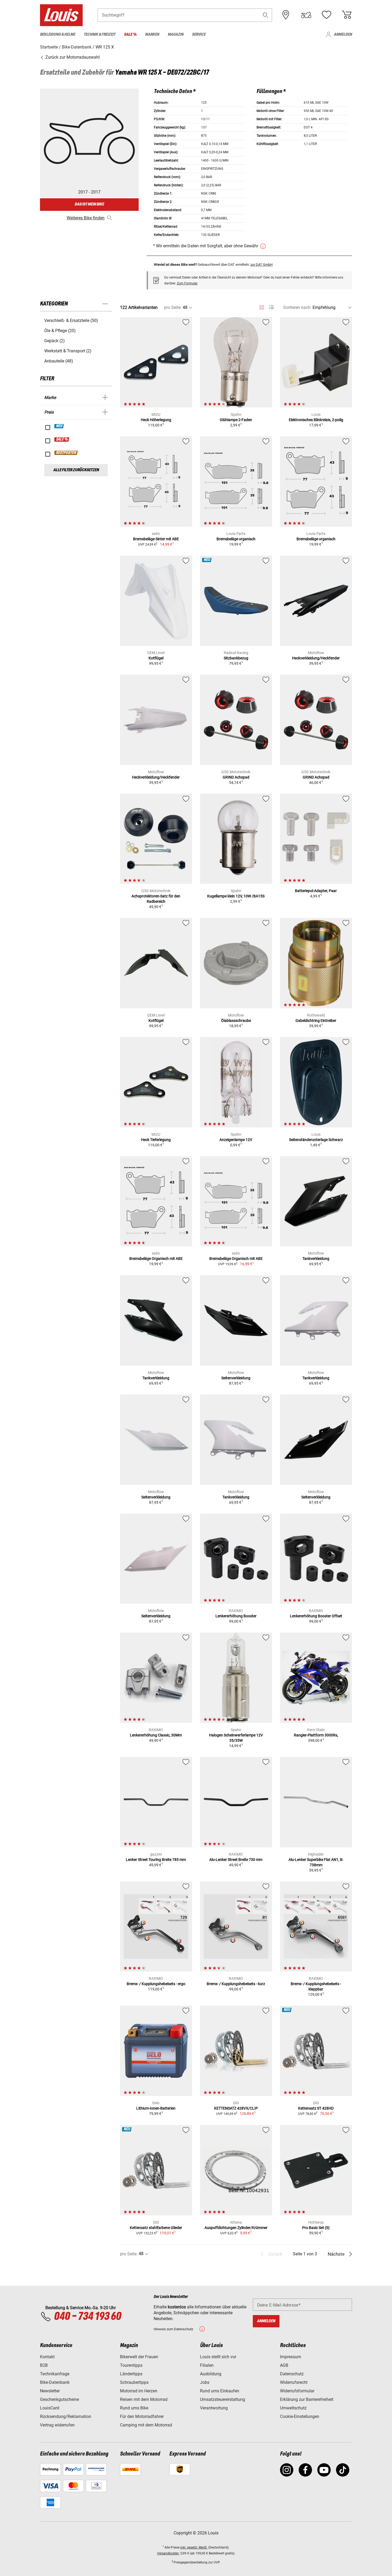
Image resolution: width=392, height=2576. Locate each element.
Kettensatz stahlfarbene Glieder (156, 2228)
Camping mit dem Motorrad (146, 2425)
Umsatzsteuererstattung (223, 2399)
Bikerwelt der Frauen (139, 2357)
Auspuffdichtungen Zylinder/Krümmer (236, 2228)
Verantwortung (214, 2408)
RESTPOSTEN (66, 453)
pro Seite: (173, 307)
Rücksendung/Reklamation (66, 2416)
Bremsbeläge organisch (236, 539)
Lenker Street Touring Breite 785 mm (156, 1860)
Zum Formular (187, 283)
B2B (44, 2365)
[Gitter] (262, 307)
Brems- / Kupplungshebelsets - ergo (156, 1984)
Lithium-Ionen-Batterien (156, 2108)
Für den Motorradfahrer (142, 2416)
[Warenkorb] (347, 15)
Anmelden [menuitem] (343, 35)
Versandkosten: (168, 2553)
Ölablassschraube (236, 1021)
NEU (59, 426)
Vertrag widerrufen (57, 2425)
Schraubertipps (134, 2382)
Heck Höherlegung (156, 420)
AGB (284, 2365)
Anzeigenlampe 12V (236, 1140)
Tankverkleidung (316, 1259)
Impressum (291, 2357)
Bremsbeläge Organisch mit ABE (156, 1259)
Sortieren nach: (297, 307)
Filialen (207, 2365)
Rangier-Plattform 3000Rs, (316, 1735)
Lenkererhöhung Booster (236, 1616)
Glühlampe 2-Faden (236, 420)
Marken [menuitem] (152, 35)
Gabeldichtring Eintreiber (316, 1021)
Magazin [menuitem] (176, 35)
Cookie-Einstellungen (300, 2416)
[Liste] (271, 307)
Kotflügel (156, 658)
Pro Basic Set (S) (316, 2228)
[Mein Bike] (306, 15)
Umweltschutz (293, 2408)
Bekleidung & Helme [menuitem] (58, 35)
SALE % (62, 440)
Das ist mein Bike (89, 204)
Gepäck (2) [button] (55, 341)
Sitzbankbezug (236, 658)
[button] (266, 15)
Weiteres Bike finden (86, 218)
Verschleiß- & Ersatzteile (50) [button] (71, 321)
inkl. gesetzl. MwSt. (194, 2547)
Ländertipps (131, 2374)
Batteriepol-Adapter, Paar (316, 891)
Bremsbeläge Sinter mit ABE (156, 539)
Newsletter (50, 2391)
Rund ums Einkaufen (220, 2391)
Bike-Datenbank (55, 2382)
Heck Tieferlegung (156, 1140)
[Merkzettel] (326, 15)
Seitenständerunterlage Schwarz (316, 1140)
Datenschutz (292, 2374)
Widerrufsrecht (294, 2382)
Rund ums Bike (134, 2408)
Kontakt (47, 2357)
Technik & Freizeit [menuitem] (100, 35)
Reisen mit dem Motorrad (144, 2399)
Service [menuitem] (199, 35)
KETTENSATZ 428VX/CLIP (236, 2108)
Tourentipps (131, 2365)
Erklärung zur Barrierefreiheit (307, 2399)
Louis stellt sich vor (218, 2357)
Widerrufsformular (297, 2391)
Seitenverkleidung (236, 1378)
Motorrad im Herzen (139, 2391)
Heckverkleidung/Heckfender (316, 658)
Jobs (205, 2382)
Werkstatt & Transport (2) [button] (68, 351)
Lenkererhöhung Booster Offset (316, 1616)
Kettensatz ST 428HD (316, 2108)
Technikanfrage (55, 2374)
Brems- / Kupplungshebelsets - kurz (236, 1984)
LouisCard (50, 2408)
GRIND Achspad (236, 777)
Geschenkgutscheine (59, 2399)
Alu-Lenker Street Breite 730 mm (236, 1860)
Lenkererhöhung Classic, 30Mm (156, 1735)
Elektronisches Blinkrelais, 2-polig (316, 420)
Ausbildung (211, 2374)
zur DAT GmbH (261, 265)
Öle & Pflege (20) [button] (60, 331)
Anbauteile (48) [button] (59, 361)
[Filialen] (286, 15)
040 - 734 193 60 (87, 2317)
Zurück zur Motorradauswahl (72, 57)
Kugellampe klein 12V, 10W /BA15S (236, 896)
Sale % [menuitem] (130, 35)
